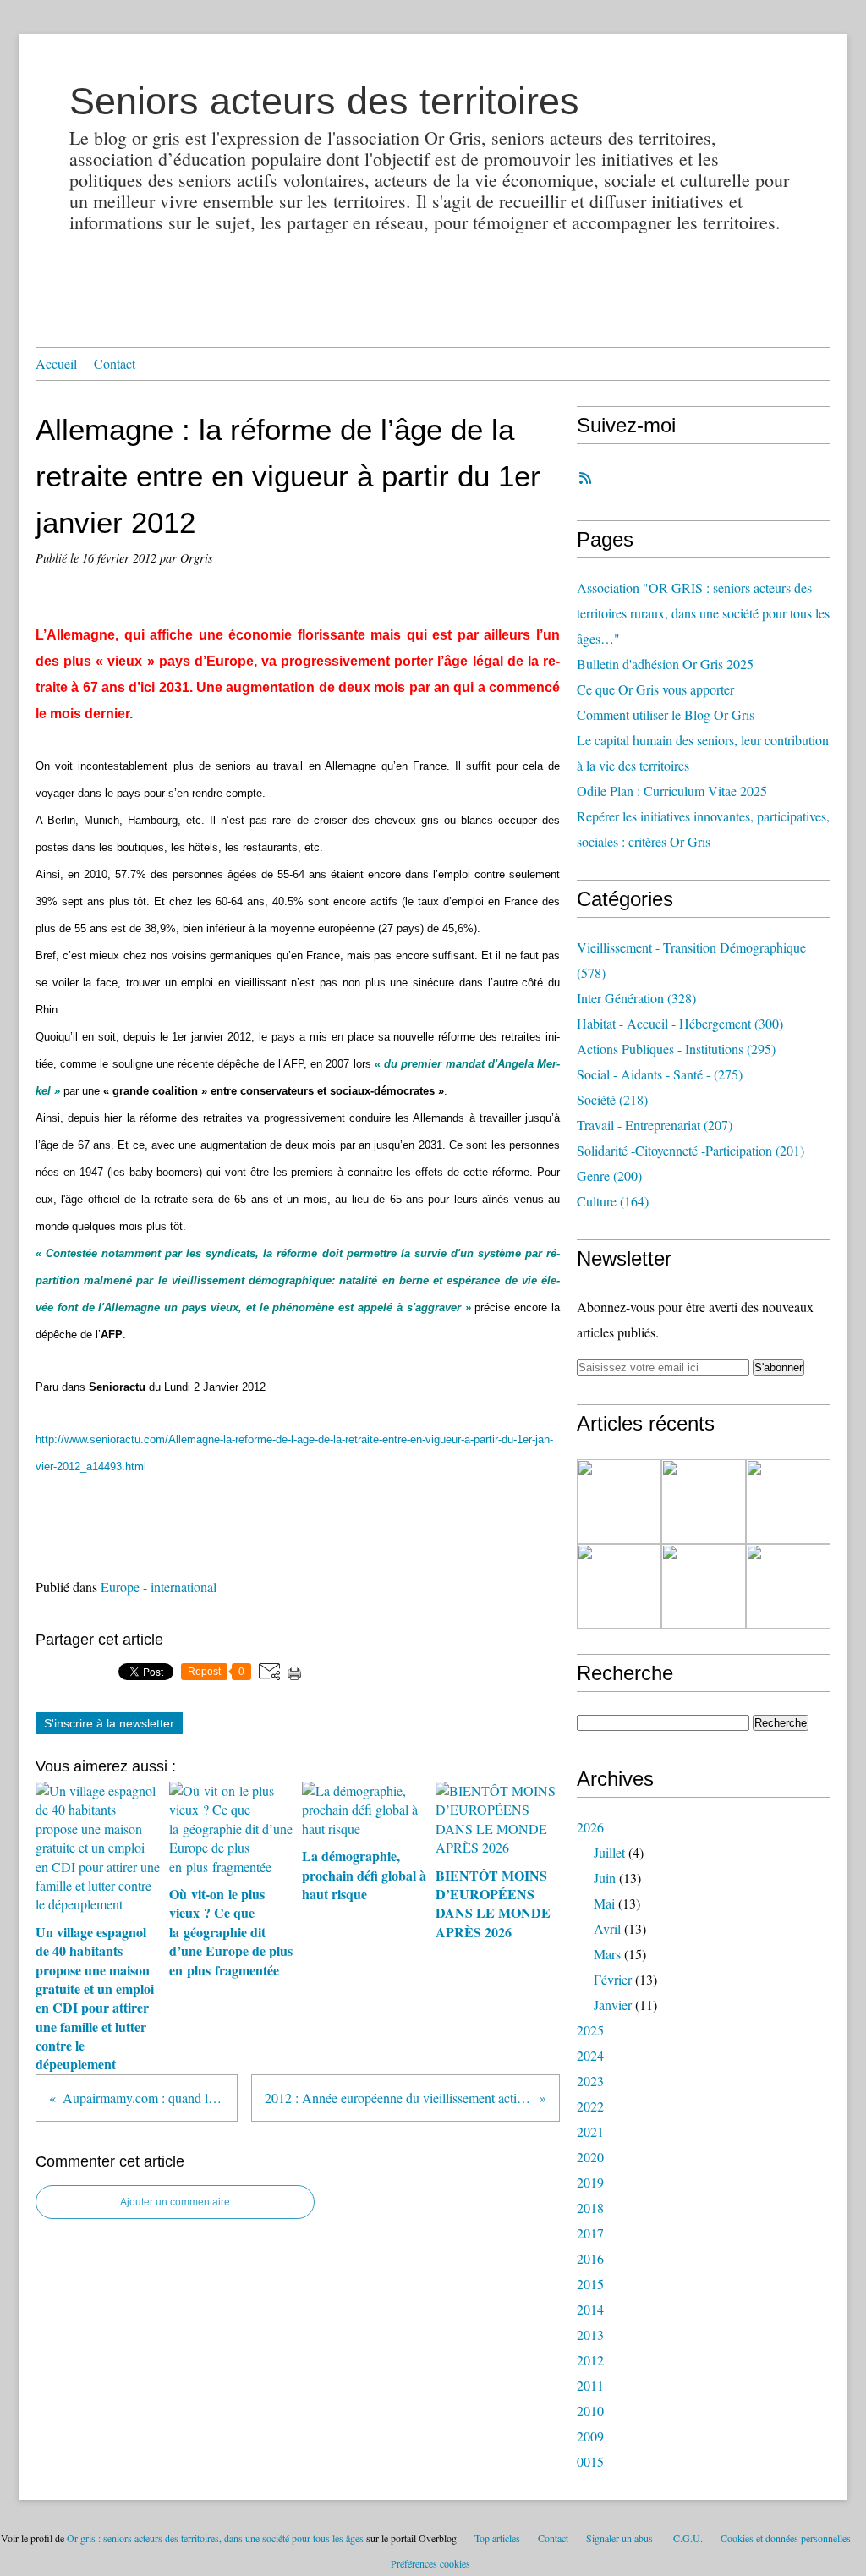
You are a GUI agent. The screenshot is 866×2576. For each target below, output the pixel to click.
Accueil (56, 363)
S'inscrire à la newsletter (109, 1723)
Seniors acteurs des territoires (324, 101)
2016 (590, 2258)
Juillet (609, 1852)
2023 (590, 2081)
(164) (613, 1201)
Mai (604, 1903)
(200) (609, 1175)
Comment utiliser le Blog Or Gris (666, 714)
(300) (680, 1023)
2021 (590, 2131)
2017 (590, 2233)
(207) (655, 1125)
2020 (590, 2157)
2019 (590, 2182)
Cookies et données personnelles (786, 2538)
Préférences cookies (430, 2563)
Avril (607, 1928)
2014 (590, 2309)
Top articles (497, 2538)
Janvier (613, 2005)
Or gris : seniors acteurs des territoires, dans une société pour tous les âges (215, 2538)
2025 (590, 2030)
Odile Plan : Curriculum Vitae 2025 (672, 791)
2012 (590, 2360)
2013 (590, 2334)
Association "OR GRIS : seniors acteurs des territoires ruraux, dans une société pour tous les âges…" (703, 613)
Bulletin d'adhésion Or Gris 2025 (665, 664)
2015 (590, 2284)
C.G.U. (688, 2538)
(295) (676, 1049)
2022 (590, 2106)
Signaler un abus (621, 2538)
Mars (607, 1954)
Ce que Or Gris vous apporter (655, 689)
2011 (590, 2385)
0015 (590, 2461)
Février (613, 1979)
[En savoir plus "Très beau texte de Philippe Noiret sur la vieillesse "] (619, 1586)
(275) (660, 1074)
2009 (590, 2436)
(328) (636, 998)
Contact (115, 363)
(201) (691, 1150)
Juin (605, 1878)
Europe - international (159, 1587)
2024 (590, 2055)
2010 (590, 2411)
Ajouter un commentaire (175, 2202)
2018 (590, 2208)
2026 (590, 1827)
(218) (612, 1099)
